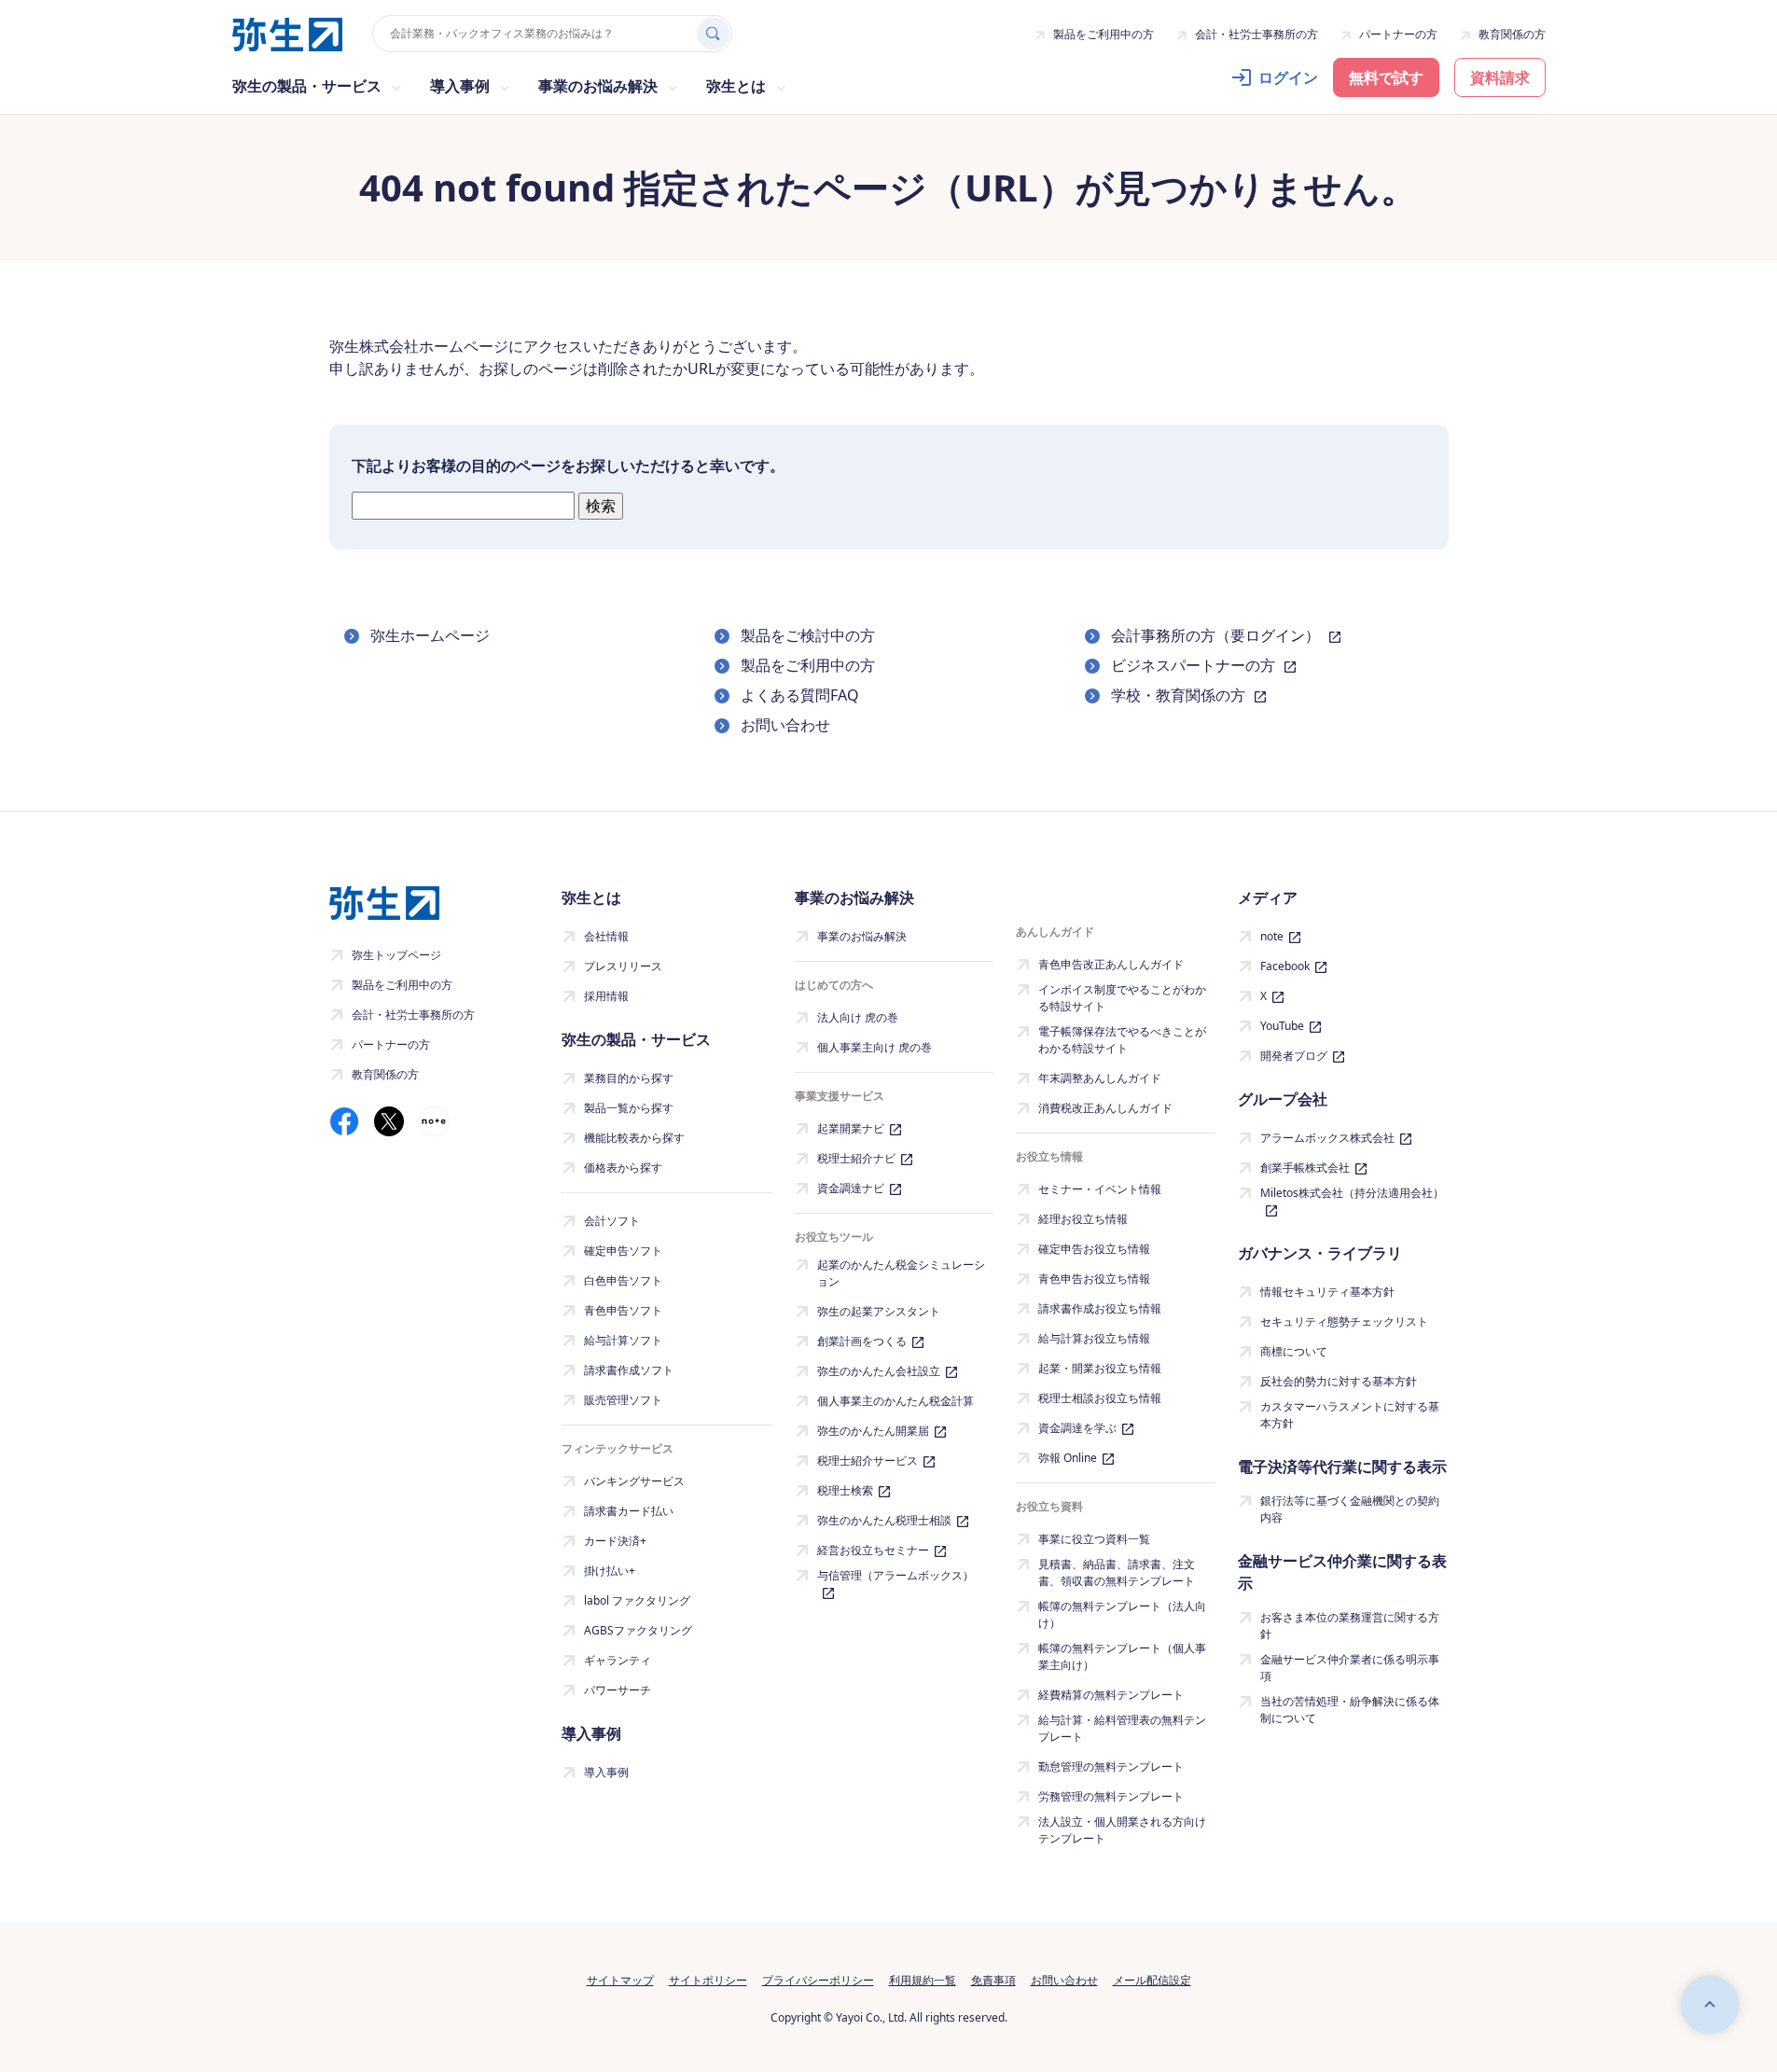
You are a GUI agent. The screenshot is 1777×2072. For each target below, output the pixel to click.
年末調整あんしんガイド (1100, 1078)
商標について (1294, 1351)
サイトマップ (620, 1980)
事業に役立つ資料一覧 (1094, 1539)
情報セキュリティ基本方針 (1327, 1292)
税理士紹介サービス (868, 1460)
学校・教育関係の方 (1180, 695)
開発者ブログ (1294, 1056)
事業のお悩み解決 (862, 936)
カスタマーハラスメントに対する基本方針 (1350, 1415)
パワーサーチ (618, 1690)
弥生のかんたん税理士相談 (884, 1520)
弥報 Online (1068, 1458)
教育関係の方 (1512, 34)
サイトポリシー (708, 1980)
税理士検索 (845, 1490)
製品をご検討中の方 (808, 635)
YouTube (1282, 1026)
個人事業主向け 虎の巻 (875, 1047)
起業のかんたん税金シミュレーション (901, 1273)
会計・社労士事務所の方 (1256, 34)
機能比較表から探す (634, 1138)
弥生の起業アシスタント (879, 1311)
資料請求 (1500, 77)
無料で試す (1386, 77)
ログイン (1288, 77)
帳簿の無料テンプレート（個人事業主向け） (1122, 1656)
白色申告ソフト (623, 1280)
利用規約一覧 (923, 1980)
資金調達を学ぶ (1077, 1428)
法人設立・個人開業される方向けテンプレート (1122, 1830)
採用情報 (606, 996)
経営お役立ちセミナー (873, 1550)
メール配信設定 (1152, 1980)
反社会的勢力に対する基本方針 (1339, 1381)
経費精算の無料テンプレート (1111, 1695)
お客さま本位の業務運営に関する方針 (1350, 1626)
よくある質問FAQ (800, 695)
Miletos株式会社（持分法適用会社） (1352, 1193)
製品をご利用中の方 (1104, 34)
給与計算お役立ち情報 (1094, 1338)
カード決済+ (615, 1541)
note (1272, 936)
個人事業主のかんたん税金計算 (895, 1401)
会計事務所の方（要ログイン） (1217, 635)
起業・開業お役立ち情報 (1100, 1368)
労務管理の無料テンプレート (1111, 1796)
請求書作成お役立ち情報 (1100, 1308)
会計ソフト (612, 1221)
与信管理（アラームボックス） (895, 1575)
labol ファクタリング (637, 1600)
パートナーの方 (1398, 34)
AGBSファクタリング (638, 1630)
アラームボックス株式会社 (1327, 1138)
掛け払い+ (610, 1571)
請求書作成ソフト (629, 1370)
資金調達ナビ (851, 1188)
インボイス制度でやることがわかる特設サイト (1122, 998)
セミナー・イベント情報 (1100, 1189)
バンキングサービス (634, 1481)
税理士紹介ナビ (856, 1158)
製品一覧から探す (629, 1108)
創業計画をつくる (862, 1341)
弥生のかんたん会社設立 (879, 1371)
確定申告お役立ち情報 (1094, 1249)
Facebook (1285, 966)
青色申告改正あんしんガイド (1111, 964)
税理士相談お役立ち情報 (1100, 1398)
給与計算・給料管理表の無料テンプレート (1122, 1728)
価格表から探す (623, 1168)
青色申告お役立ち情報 (1094, 1279)
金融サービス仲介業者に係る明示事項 (1350, 1668)
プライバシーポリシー (818, 1980)
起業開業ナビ (851, 1128)
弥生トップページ (396, 955)
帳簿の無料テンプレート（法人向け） (1122, 1614)
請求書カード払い (629, 1511)
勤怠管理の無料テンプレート (1111, 1766)
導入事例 (606, 1772)
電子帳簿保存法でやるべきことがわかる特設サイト (1122, 1040)
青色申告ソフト (623, 1310)
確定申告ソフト (623, 1251)
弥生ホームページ (430, 635)
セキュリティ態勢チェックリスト (1344, 1321)
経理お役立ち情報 (1083, 1219)
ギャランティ (618, 1660)
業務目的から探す (629, 1078)
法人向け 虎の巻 (858, 1017)
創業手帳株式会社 (1305, 1168)
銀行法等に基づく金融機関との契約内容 (1350, 1509)
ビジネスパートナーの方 (1195, 665)
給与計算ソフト (623, 1340)
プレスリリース (623, 966)
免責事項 (993, 1980)
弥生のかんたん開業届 (873, 1431)
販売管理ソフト (623, 1400)
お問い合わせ (785, 725)
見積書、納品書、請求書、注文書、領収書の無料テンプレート (1117, 1572)
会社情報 (606, 936)
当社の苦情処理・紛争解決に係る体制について (1350, 1710)
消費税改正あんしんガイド (1105, 1108)
